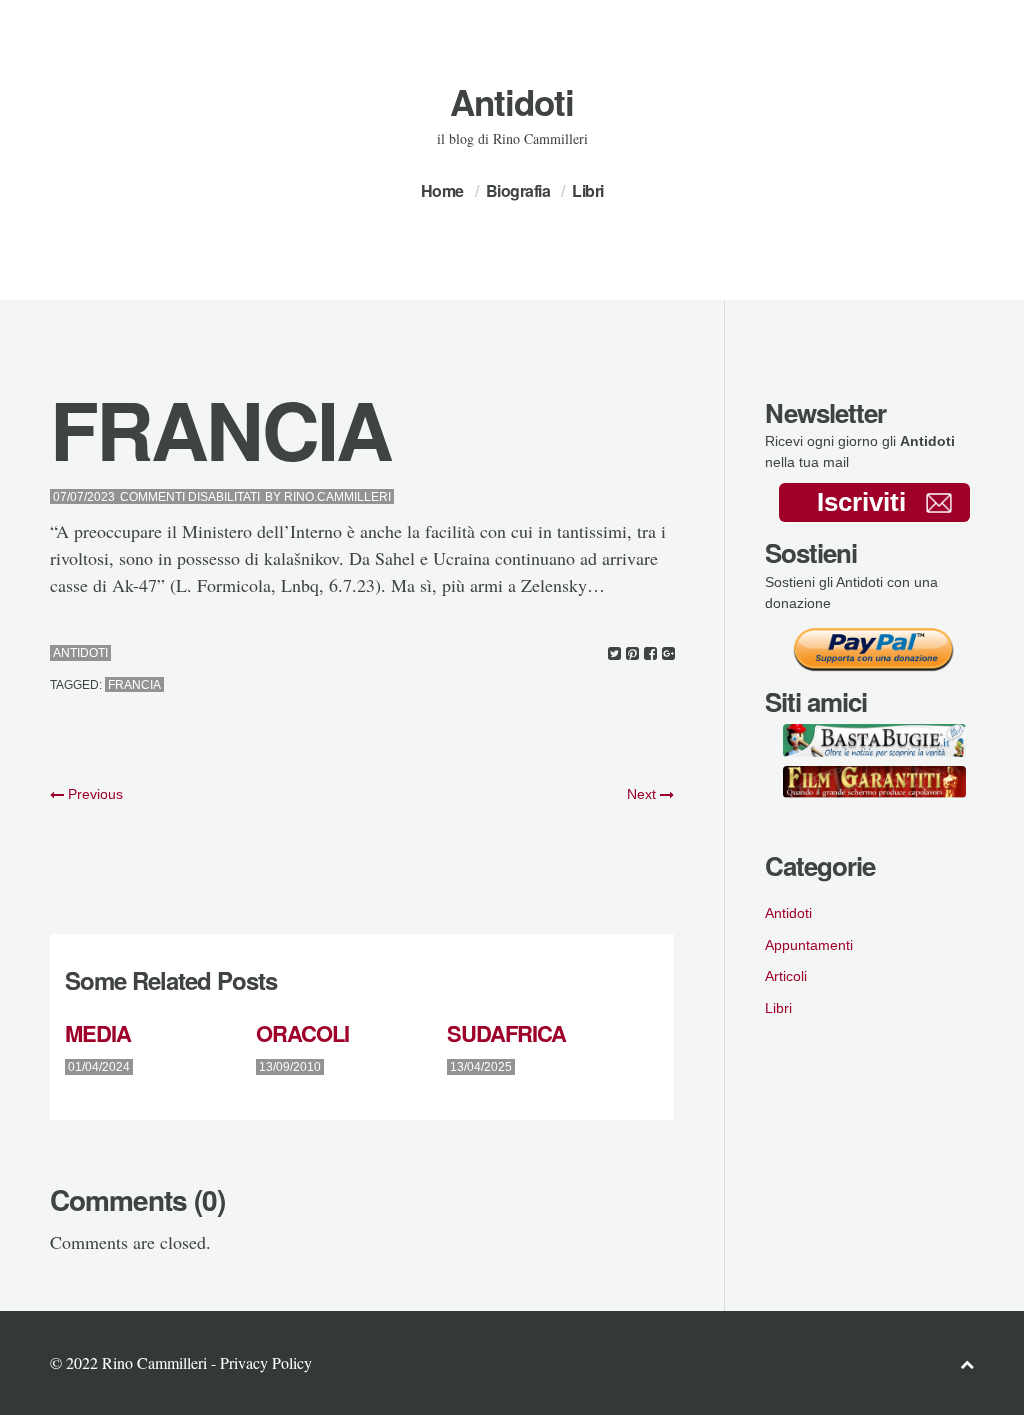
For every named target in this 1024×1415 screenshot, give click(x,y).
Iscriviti (861, 502)
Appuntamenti (809, 945)
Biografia (518, 190)
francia (134, 685)
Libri (588, 190)
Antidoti (512, 102)
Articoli (786, 976)
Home (442, 190)
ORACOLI (302, 1033)
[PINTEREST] (632, 653)
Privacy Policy (266, 1362)
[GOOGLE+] (668, 653)
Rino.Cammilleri (337, 497)
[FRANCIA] (614, 653)
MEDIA (98, 1033)
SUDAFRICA (506, 1033)
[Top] (967, 1363)
